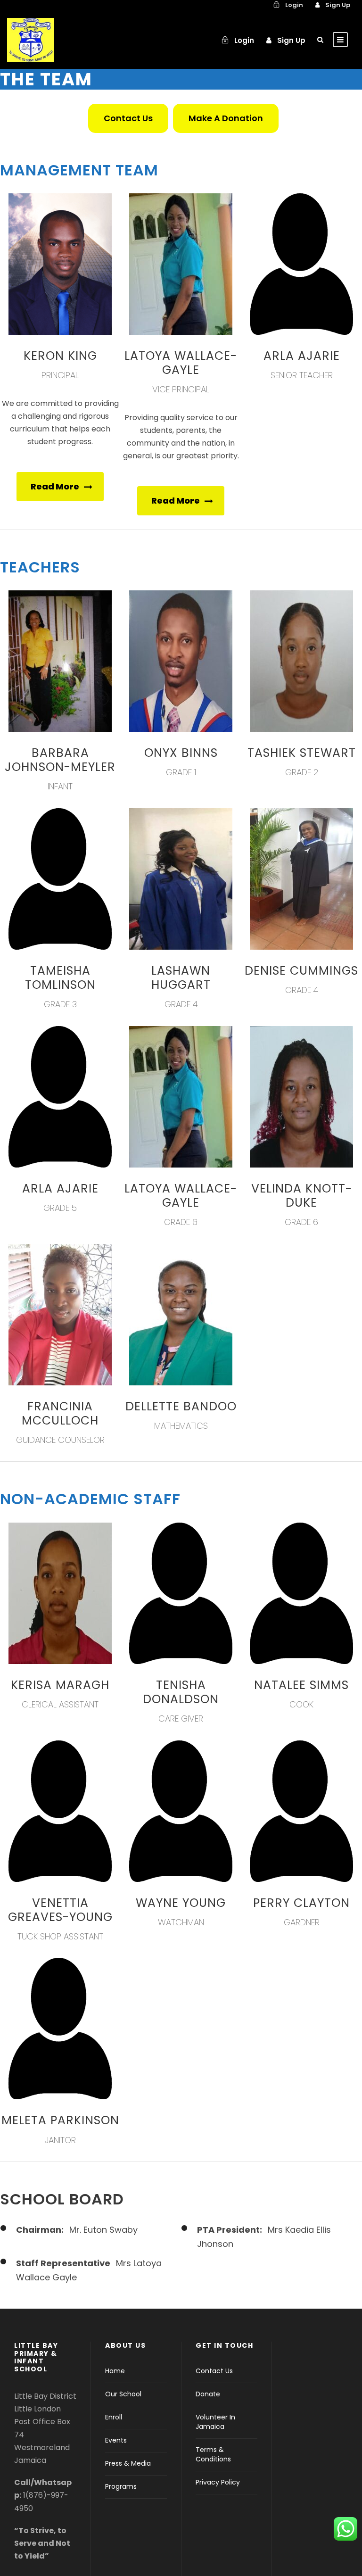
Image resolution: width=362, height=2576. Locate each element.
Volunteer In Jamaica (215, 2422)
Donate (208, 2394)
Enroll (114, 2417)
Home (115, 2371)
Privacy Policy (218, 2482)
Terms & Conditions (213, 2454)
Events (116, 2440)
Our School (123, 2394)
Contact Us (214, 2371)
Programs (121, 2486)
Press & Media (128, 2463)
